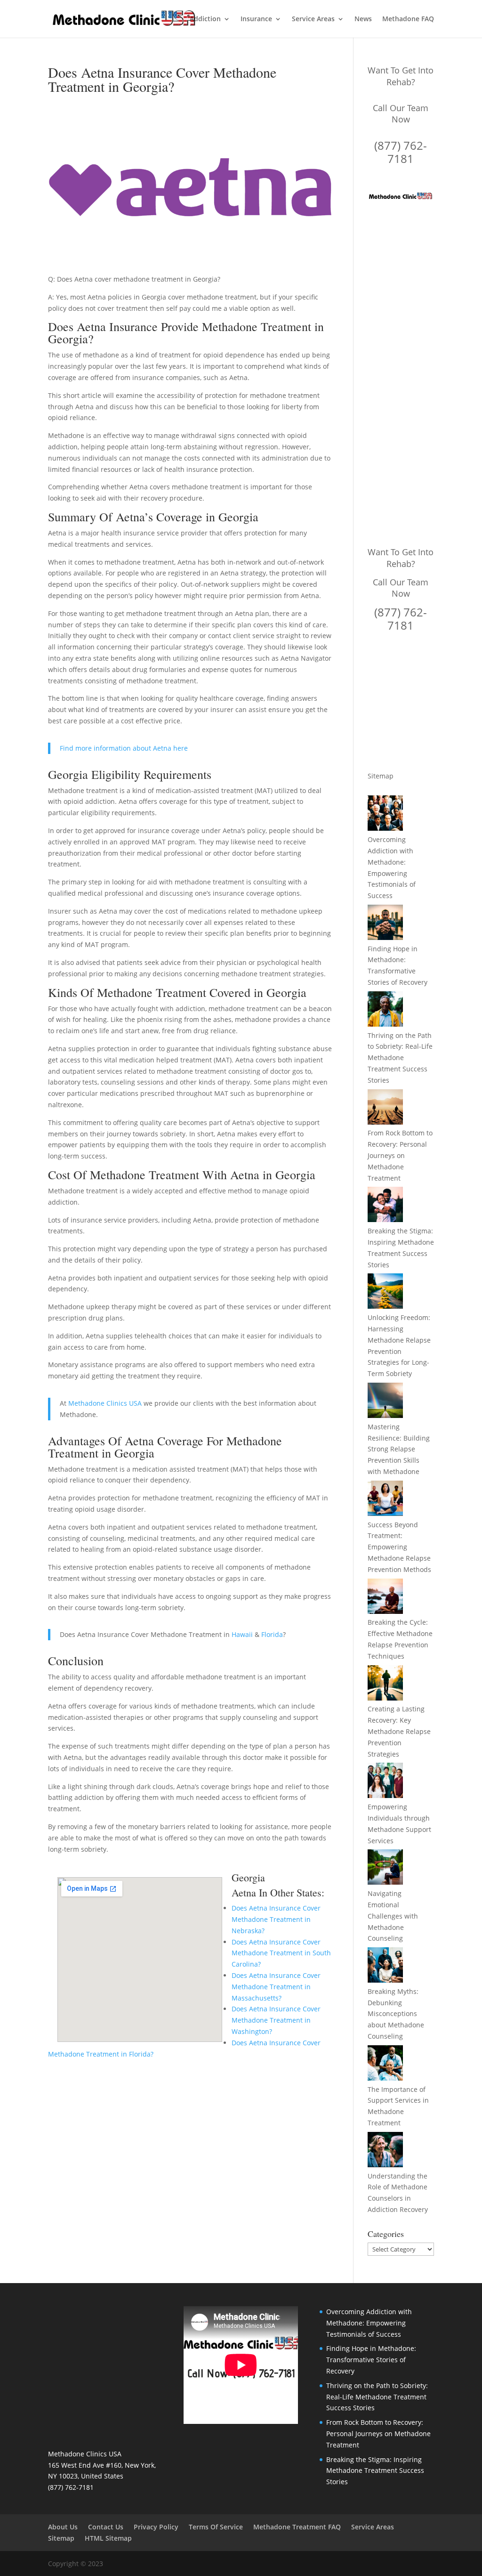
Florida (272, 1634)
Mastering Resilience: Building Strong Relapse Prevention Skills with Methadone (399, 1449)
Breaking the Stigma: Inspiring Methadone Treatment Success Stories (375, 2471)
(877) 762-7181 (401, 152)
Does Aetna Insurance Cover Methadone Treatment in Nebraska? (276, 1919)
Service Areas (313, 19)
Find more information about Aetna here (124, 748)
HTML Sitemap (108, 2538)
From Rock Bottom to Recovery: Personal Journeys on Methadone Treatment (400, 1155)
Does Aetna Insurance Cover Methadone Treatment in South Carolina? (281, 1953)
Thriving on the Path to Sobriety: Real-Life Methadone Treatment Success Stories (400, 1058)
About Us (63, 2527)
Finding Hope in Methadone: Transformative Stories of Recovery (371, 2360)
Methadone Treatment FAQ (297, 2527)
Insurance (256, 19)
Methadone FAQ (408, 19)
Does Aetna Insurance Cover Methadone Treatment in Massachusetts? (276, 1987)
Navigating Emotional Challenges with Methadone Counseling (393, 1916)
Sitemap (381, 776)
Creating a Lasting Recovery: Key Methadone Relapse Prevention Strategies (399, 1731)
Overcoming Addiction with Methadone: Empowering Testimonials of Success (369, 2323)
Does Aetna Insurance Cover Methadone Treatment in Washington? (276, 2020)
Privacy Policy (156, 2527)
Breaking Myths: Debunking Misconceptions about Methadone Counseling (396, 2014)
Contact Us (106, 2527)
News (363, 19)
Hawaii (242, 1634)
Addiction (205, 19)
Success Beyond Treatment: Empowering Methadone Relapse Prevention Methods (399, 1547)
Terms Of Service (216, 2527)
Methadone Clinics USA (105, 1403)
